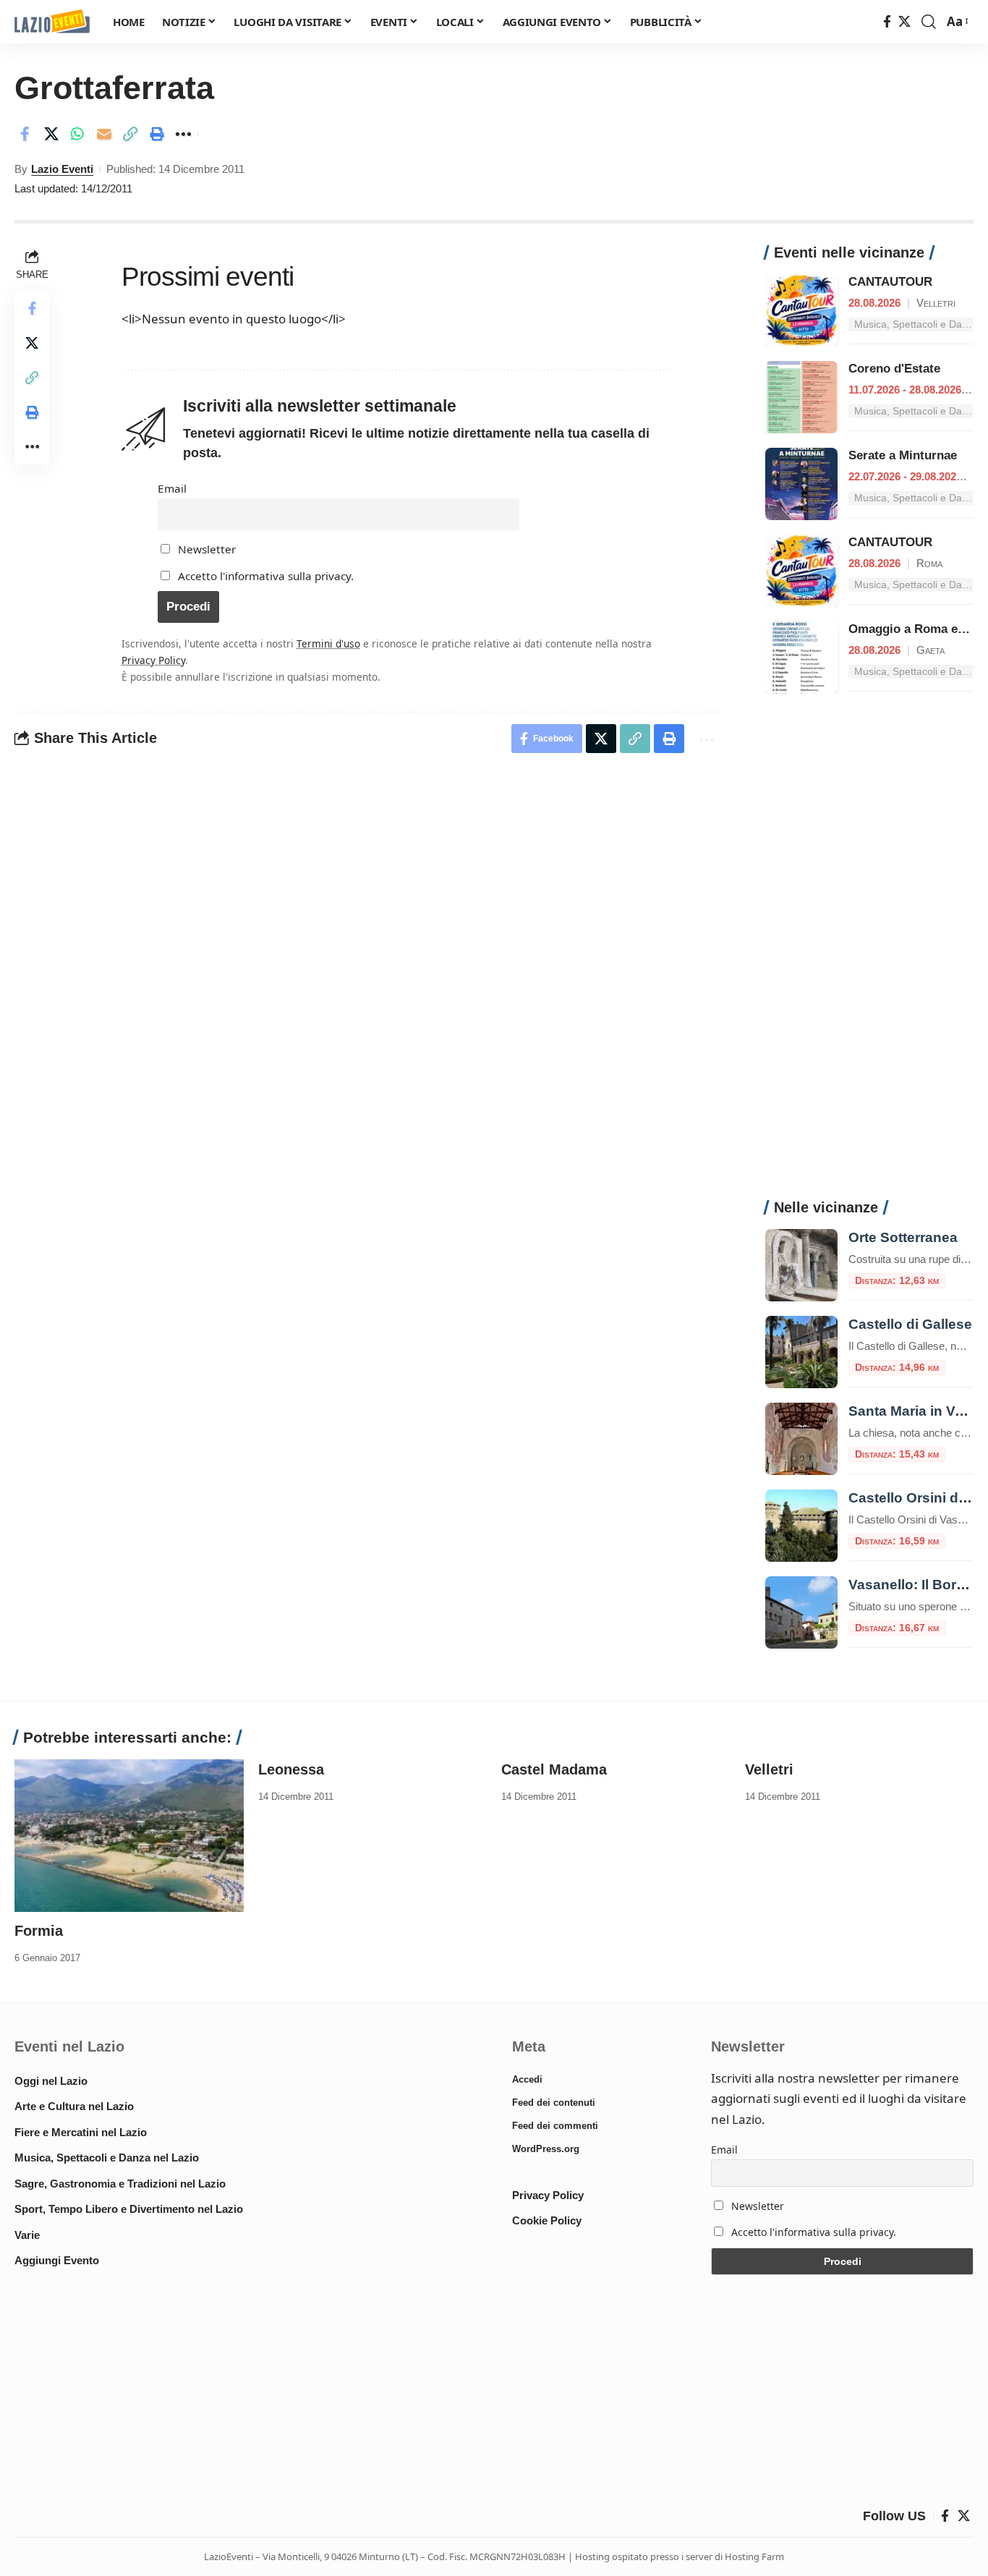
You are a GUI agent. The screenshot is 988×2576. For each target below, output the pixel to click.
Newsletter (205, 549)
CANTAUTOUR (890, 282)
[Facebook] (887, 22)
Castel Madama (554, 1769)
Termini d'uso (328, 643)
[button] (929, 22)
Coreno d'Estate (894, 369)
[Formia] (129, 1834)
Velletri (769, 1769)
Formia (39, 1931)
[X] (904, 22)
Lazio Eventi (62, 169)
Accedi (527, 2079)
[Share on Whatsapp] (77, 134)
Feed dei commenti (555, 2126)
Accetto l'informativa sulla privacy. (266, 576)
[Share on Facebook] (25, 134)
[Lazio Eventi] (52, 22)
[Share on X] (51, 134)
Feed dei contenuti (554, 2103)
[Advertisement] (869, 954)
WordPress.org (546, 2149)
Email (172, 488)
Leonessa (291, 1769)
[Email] (104, 134)
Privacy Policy (153, 660)
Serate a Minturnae (903, 455)
